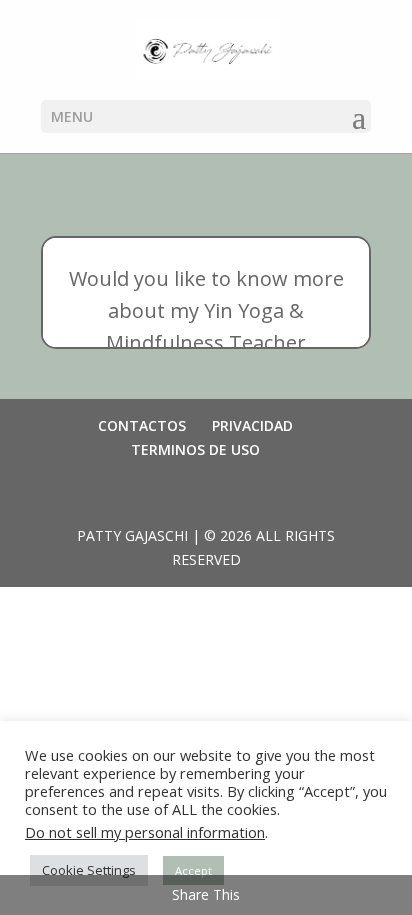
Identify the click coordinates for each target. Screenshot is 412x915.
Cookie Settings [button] (89, 870)
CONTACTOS (142, 425)
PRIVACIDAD (252, 425)
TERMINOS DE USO (195, 449)
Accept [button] (193, 870)
